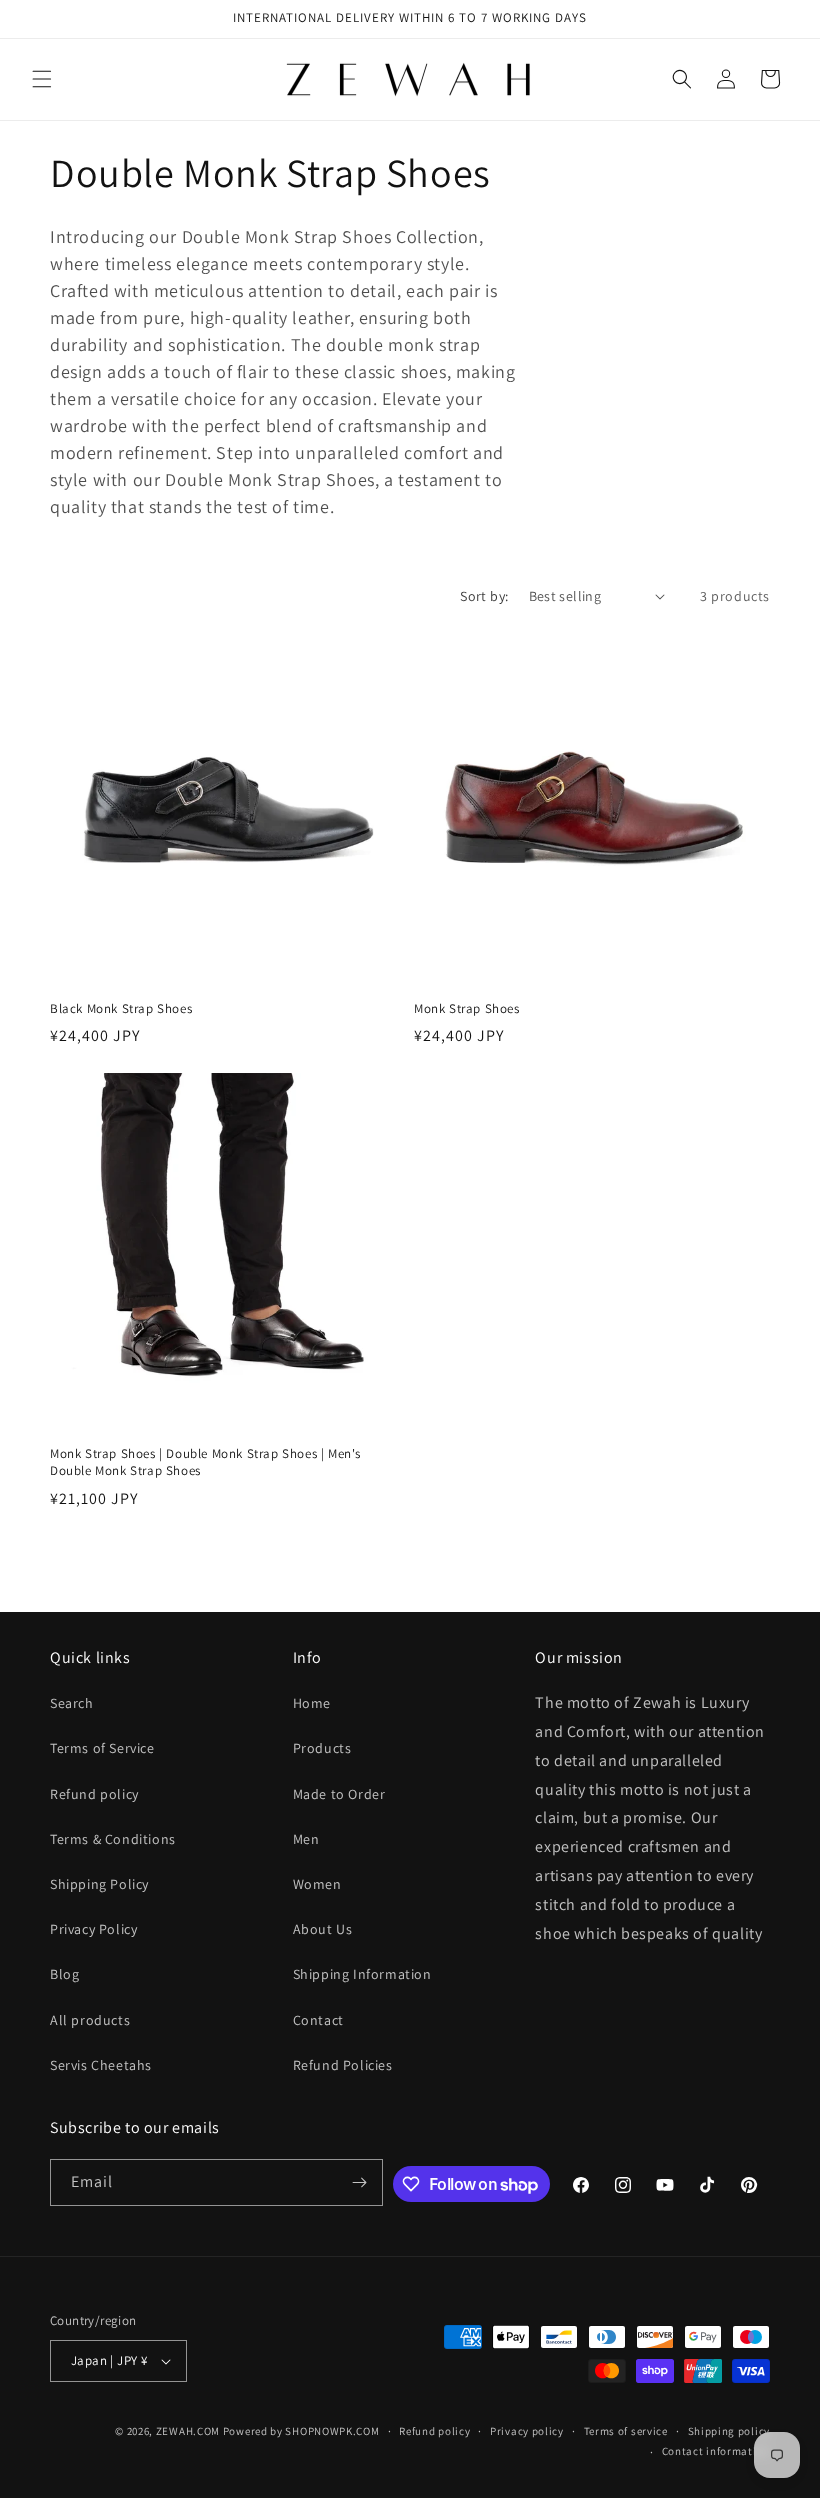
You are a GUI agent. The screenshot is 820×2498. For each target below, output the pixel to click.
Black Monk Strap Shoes (121, 1009)
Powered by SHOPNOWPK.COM (301, 2431)
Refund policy (94, 1794)
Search (72, 1703)
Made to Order (339, 1794)
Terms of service (626, 2431)
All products (90, 2020)
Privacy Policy (93, 1929)
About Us (323, 1929)
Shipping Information (362, 1974)
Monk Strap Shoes (467, 1009)
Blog (64, 1974)
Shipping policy (729, 2431)
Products (322, 1748)
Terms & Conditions (113, 1839)
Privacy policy (527, 2431)
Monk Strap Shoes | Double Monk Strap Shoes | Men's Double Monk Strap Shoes (205, 1462)
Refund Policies (343, 2065)
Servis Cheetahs (101, 2065)
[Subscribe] (360, 2182)
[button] (42, 79)
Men (306, 1839)
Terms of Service (102, 1748)
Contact (318, 2020)
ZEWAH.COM (188, 2431)
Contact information (716, 2451)
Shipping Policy (99, 1884)
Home (312, 1703)
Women (317, 1884)
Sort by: (484, 596)
